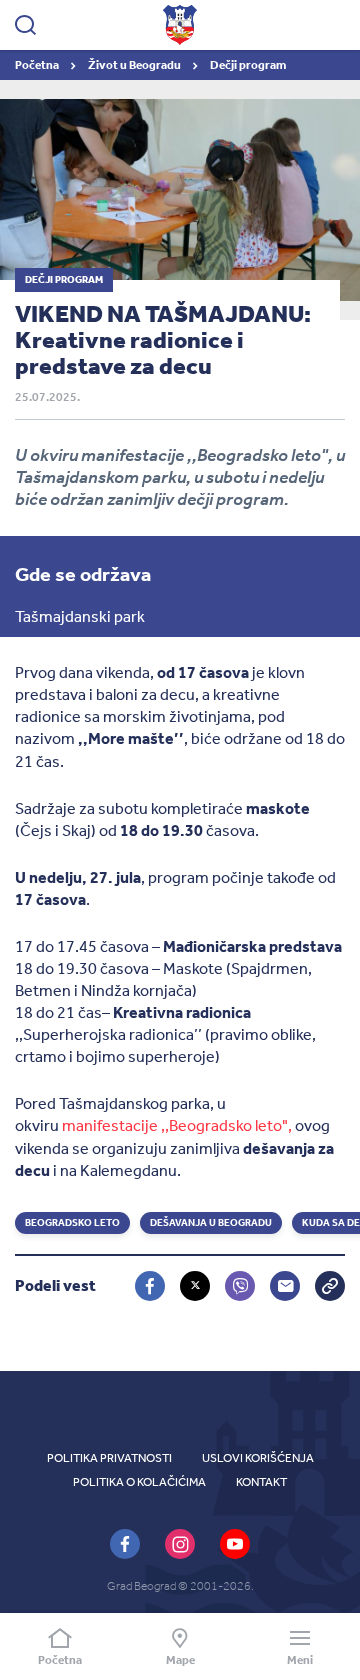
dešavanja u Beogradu (211, 1223)
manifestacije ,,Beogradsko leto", (177, 1125)
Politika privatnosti (109, 1458)
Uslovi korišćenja (258, 1458)
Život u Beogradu (135, 65)
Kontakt (261, 1482)
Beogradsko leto (72, 1223)
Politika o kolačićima (139, 1482)
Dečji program (248, 65)
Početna (38, 65)
